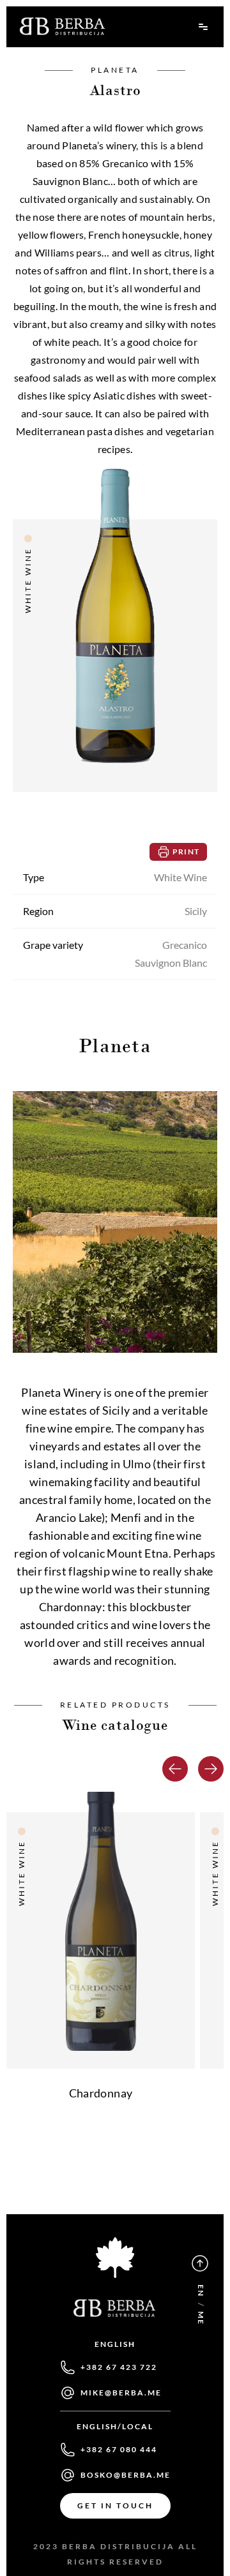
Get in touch (115, 2505)
